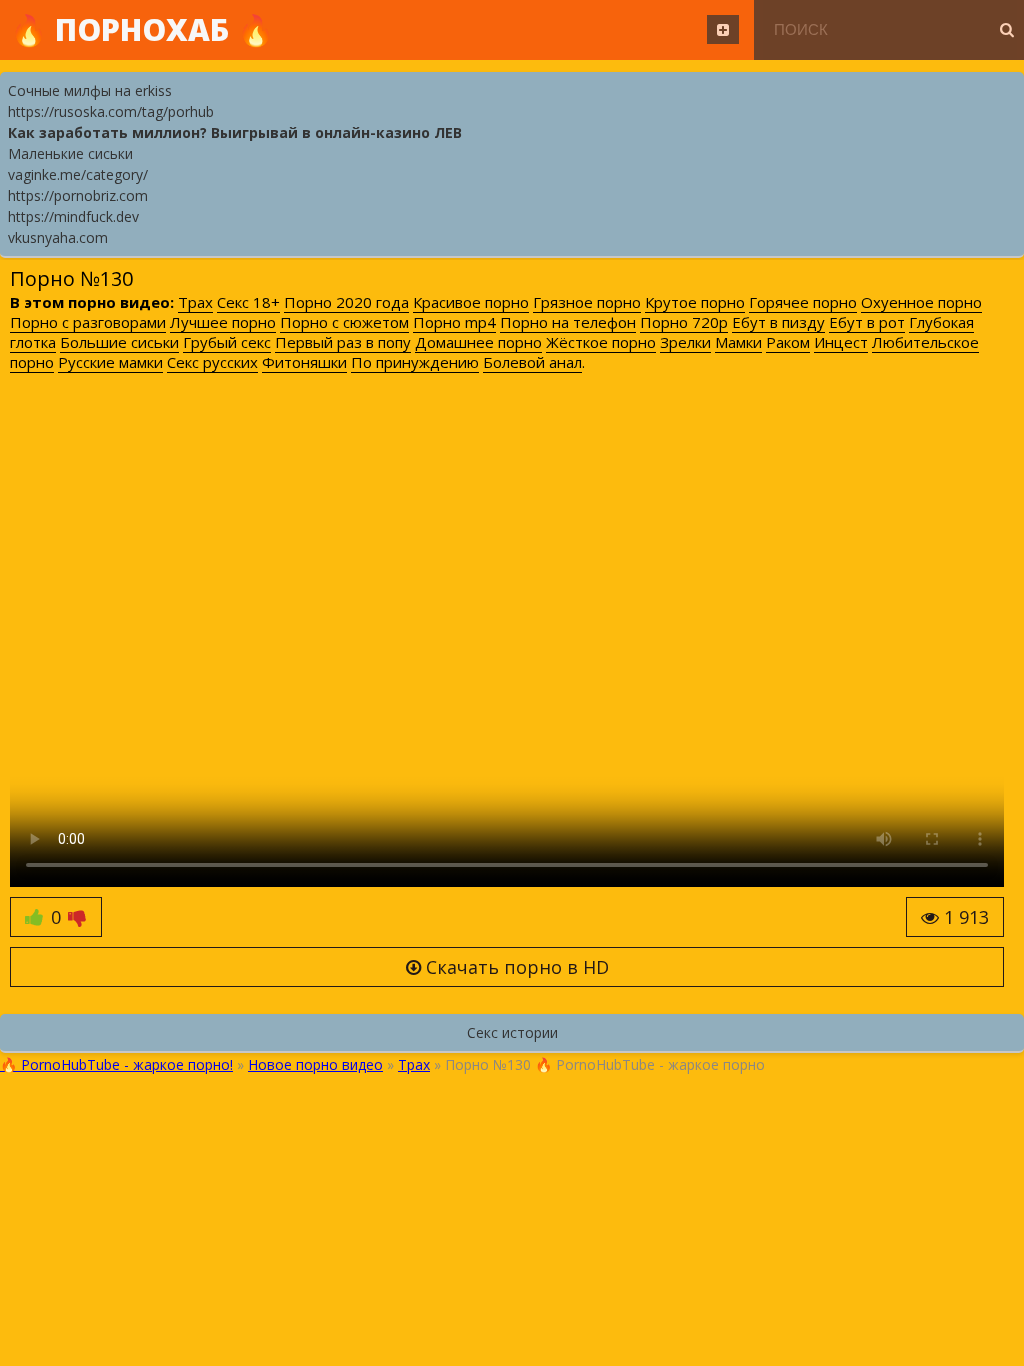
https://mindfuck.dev (73, 216)
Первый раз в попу (343, 342)
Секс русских (212, 362)
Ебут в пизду (778, 322)
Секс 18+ (248, 302)
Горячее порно (803, 302)
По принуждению (415, 362)
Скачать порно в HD (515, 967)
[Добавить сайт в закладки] (723, 29)
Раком (788, 342)
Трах (195, 302)
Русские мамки (110, 362)
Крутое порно (695, 302)
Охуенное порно (921, 302)
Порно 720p (684, 322)
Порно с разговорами (88, 322)
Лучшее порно (223, 322)
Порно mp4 (454, 322)
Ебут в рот (867, 322)
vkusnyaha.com (58, 237)
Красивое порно (471, 302)
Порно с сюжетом (344, 322)
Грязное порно (587, 302)
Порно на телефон (568, 322)
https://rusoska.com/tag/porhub (111, 111)
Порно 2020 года (346, 302)
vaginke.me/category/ (78, 174)
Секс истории (512, 1032)
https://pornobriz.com (78, 195)
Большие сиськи (119, 342)
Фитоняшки (304, 362)
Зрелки (685, 342)
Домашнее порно (478, 342)
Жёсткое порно (601, 342)
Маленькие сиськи (70, 153)
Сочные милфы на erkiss (90, 90)
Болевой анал (532, 362)
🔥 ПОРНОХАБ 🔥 (142, 29)
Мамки (738, 342)
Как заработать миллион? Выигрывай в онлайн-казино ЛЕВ (235, 132)
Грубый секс (227, 342)
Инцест (841, 342)
